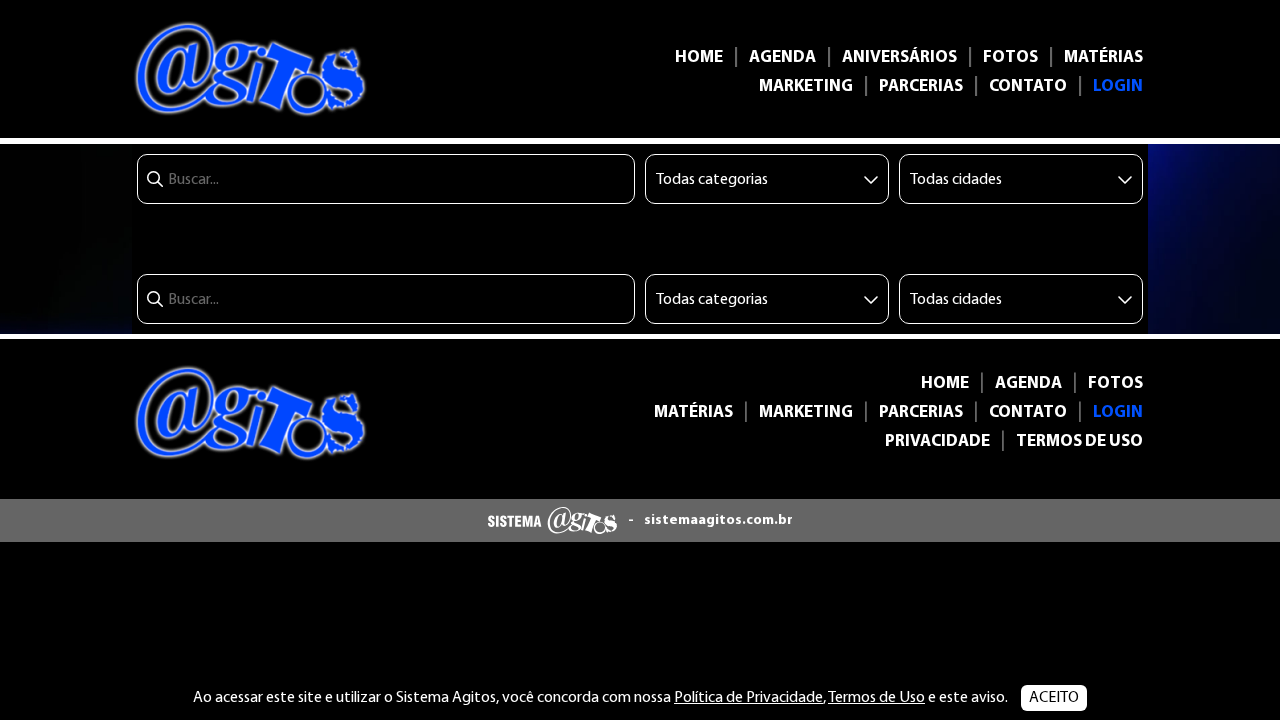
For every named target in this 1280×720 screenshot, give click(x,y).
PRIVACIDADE (937, 441)
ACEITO (1054, 698)
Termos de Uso (876, 698)
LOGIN (1118, 86)
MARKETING (806, 86)
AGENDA (782, 57)
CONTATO (1028, 86)
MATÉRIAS (1103, 57)
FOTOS (1010, 57)
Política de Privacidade (748, 698)
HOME (699, 57)
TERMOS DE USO (1079, 441)
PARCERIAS (921, 86)
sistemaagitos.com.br (718, 520)
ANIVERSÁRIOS (899, 57)
